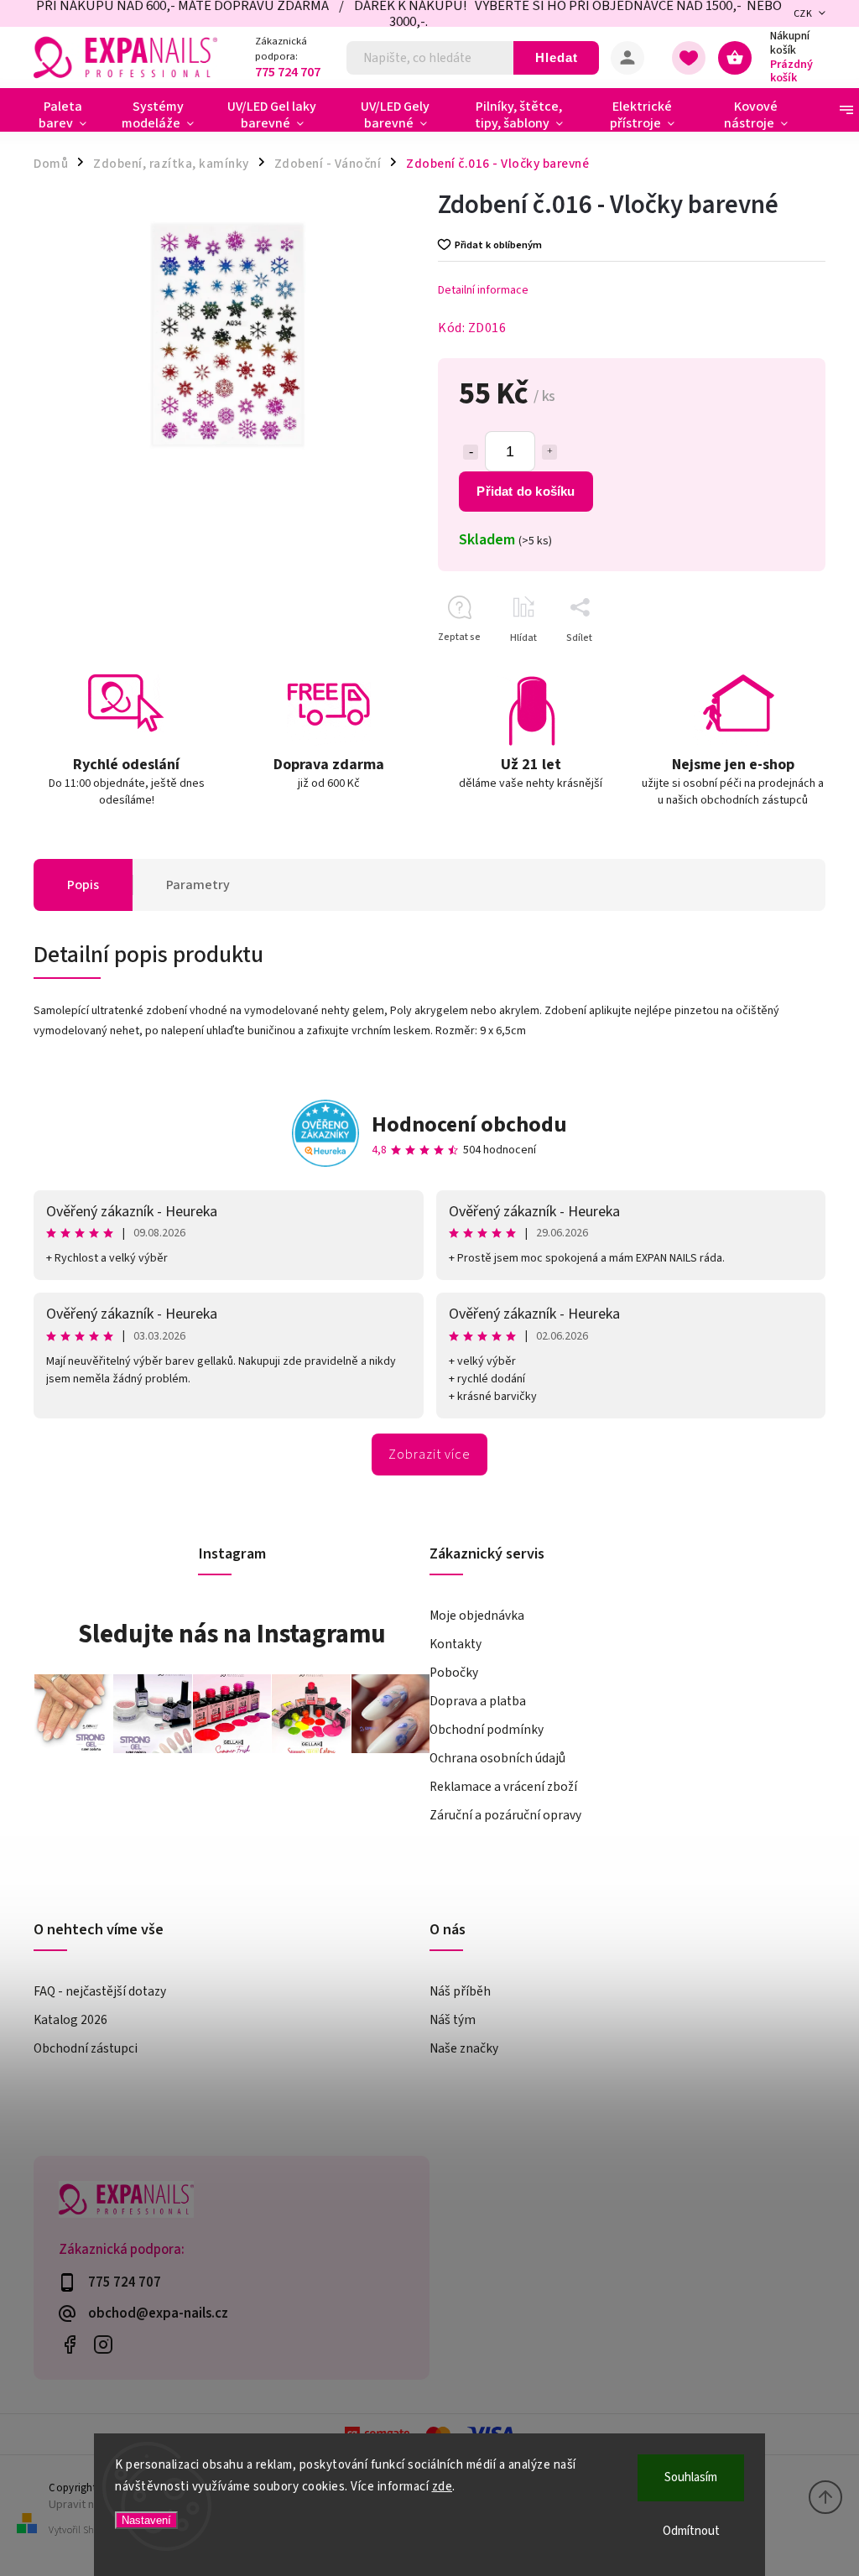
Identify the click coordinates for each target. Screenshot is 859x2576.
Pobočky (454, 1673)
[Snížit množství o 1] (471, 452)
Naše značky (464, 2048)
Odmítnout (691, 2531)
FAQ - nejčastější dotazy (100, 1991)
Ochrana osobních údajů (497, 1758)
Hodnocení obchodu (469, 1124)
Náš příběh (460, 1991)
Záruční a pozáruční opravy (505, 1815)
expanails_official (103, 2345)
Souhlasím (691, 2477)
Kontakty (456, 1644)
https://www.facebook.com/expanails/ (69, 2345)
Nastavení (146, 2520)
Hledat (557, 57)
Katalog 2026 (70, 2020)
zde (443, 2487)
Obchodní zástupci (86, 2048)
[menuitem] (69, 115)
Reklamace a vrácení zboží (503, 1787)
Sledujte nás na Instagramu (232, 1634)
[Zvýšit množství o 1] (549, 452)
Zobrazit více (429, 1455)
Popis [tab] (83, 885)
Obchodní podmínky (487, 1730)
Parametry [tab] (198, 885)
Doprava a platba (478, 1701)
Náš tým (453, 2020)
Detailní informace (483, 290)
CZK (803, 14)
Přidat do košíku (526, 491)
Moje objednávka (477, 1616)
